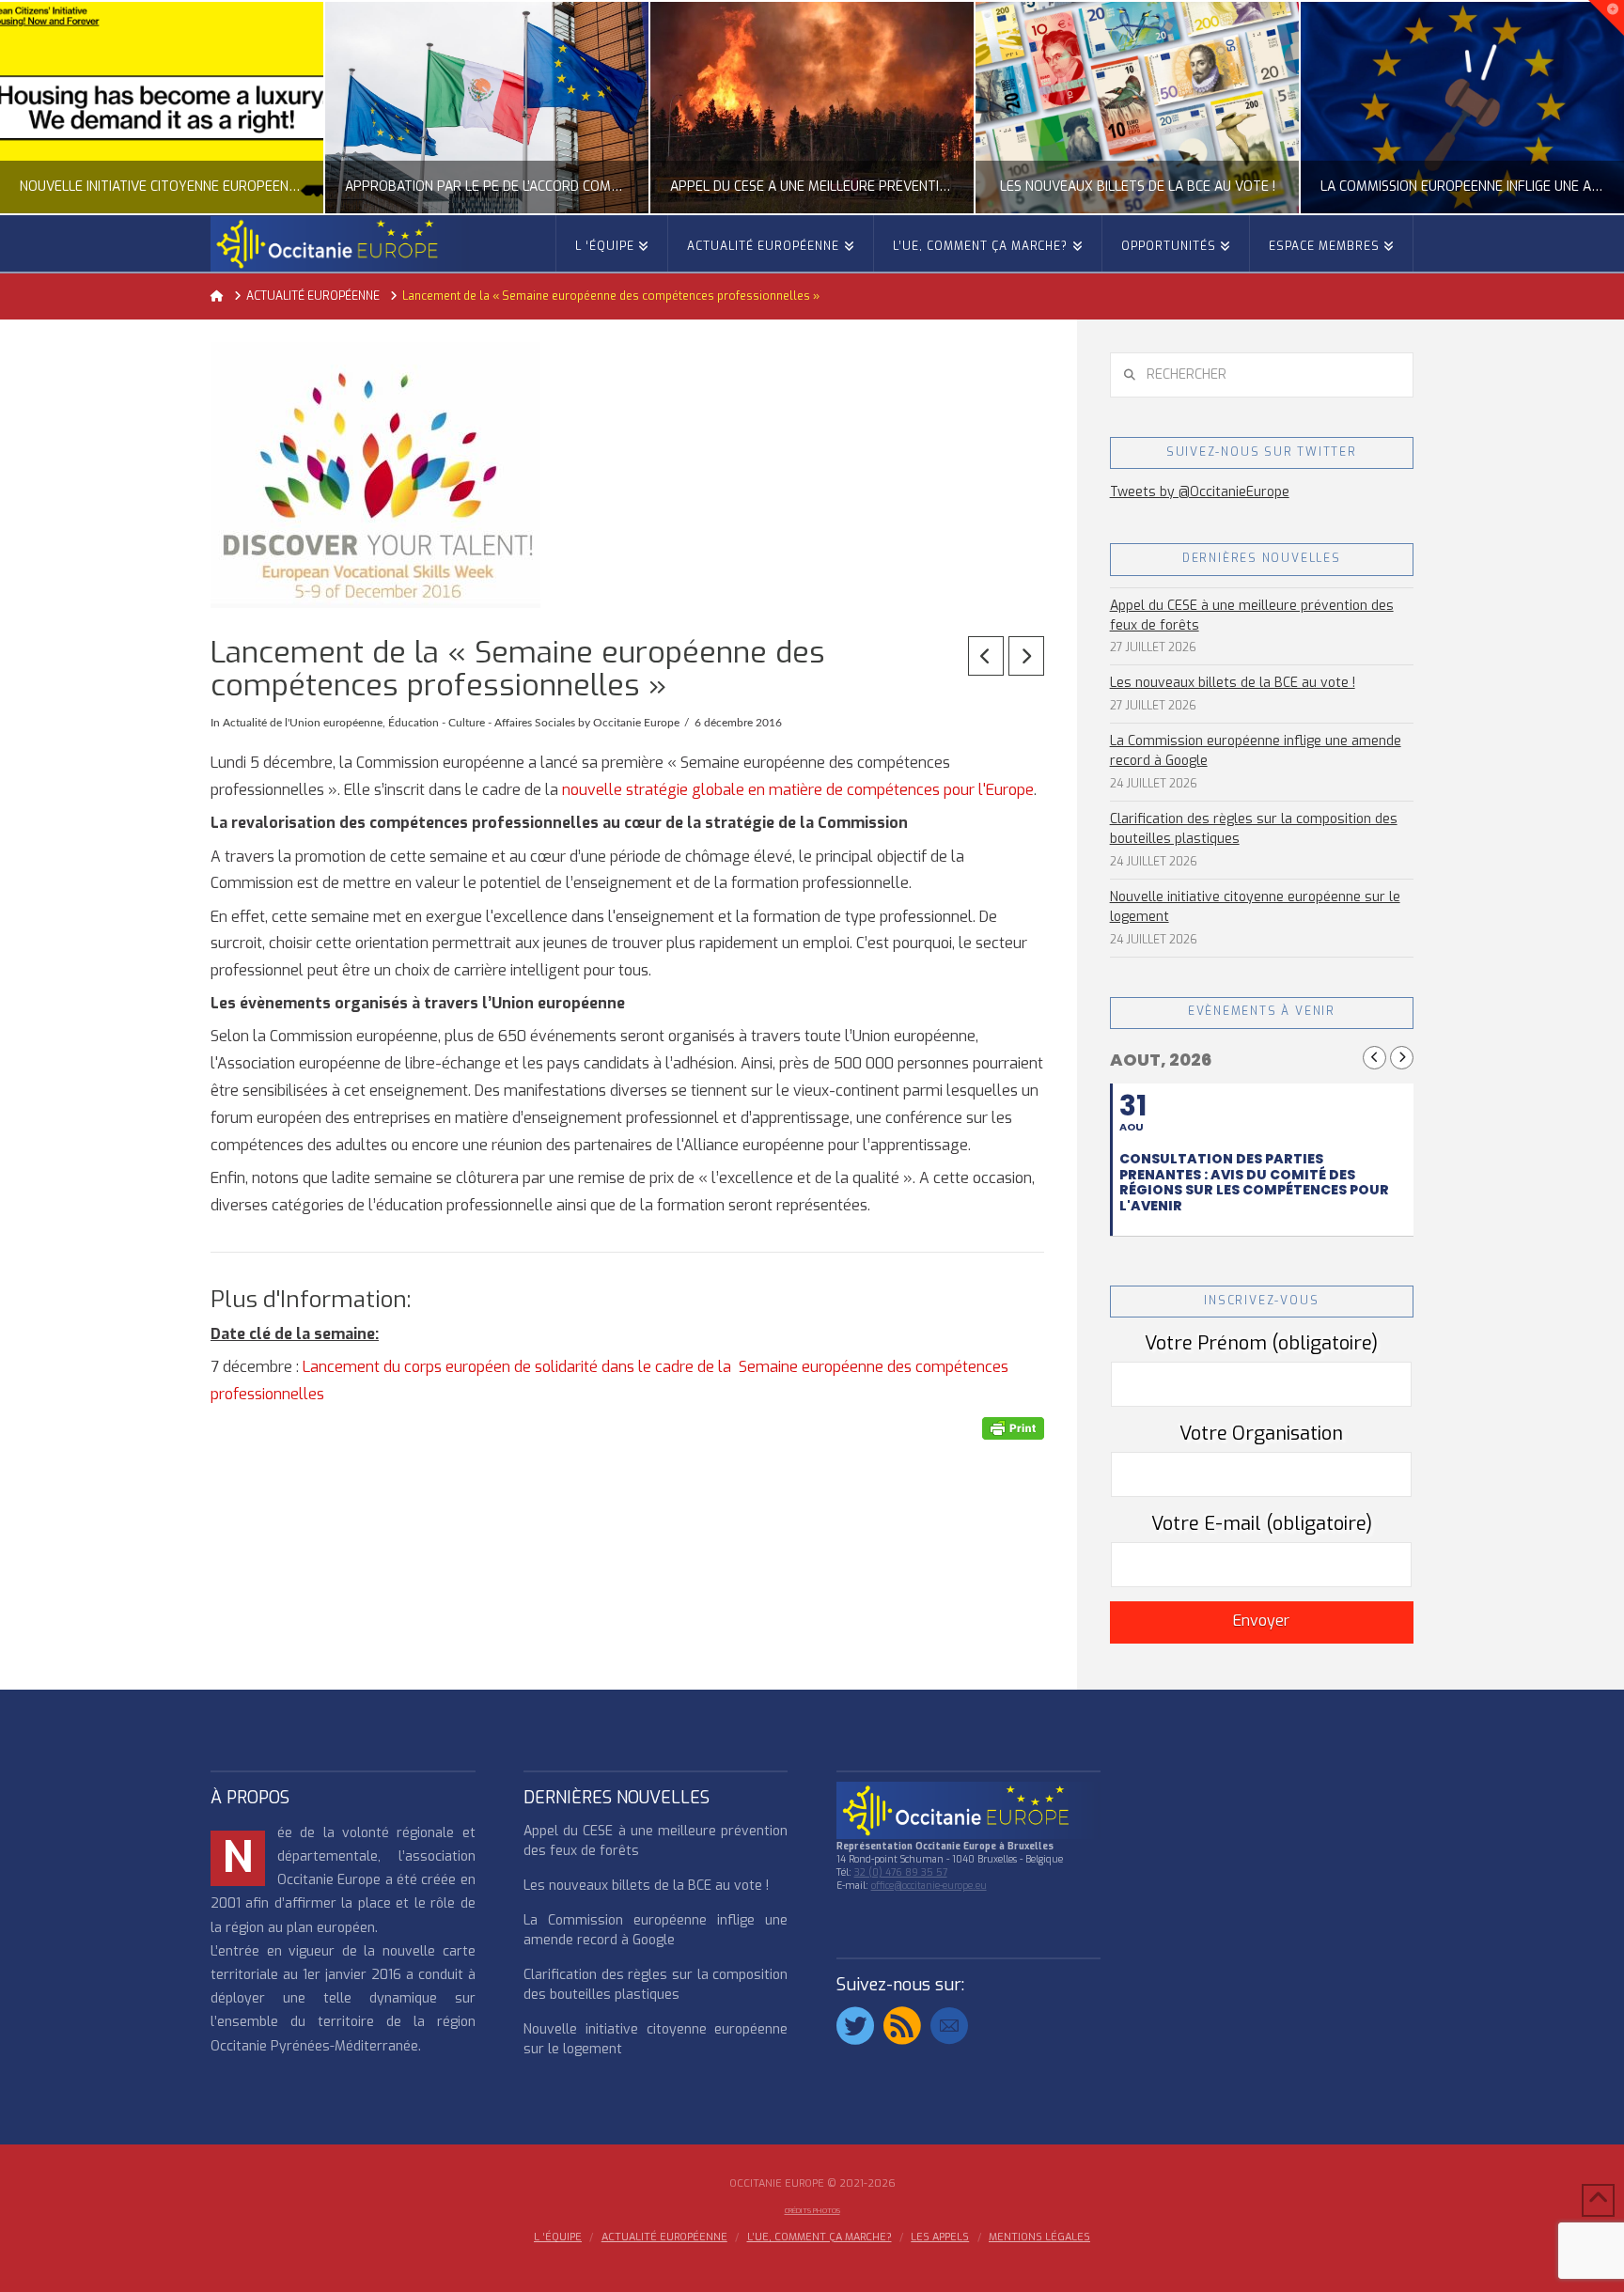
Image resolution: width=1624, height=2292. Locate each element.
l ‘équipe (558, 2237)
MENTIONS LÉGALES (1039, 2237)
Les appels (940, 2237)
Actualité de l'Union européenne (303, 723)
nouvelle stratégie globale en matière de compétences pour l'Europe (798, 790)
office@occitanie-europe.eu (929, 1886)
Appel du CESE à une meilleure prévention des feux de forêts (1252, 616)
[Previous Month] (1374, 1058)
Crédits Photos (812, 2211)
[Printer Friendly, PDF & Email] (1013, 1428)
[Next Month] (1402, 1058)
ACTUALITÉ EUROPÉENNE (664, 2237)
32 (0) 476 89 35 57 (901, 1872)
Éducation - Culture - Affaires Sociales (482, 723)
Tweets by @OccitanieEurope (1200, 492)
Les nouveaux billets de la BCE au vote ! (1233, 683)
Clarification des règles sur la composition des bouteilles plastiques (1254, 829)
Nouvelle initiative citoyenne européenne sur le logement (1255, 907)
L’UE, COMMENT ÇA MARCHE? (820, 2237)
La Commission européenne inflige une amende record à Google (1256, 751)
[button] (1606, 18)
